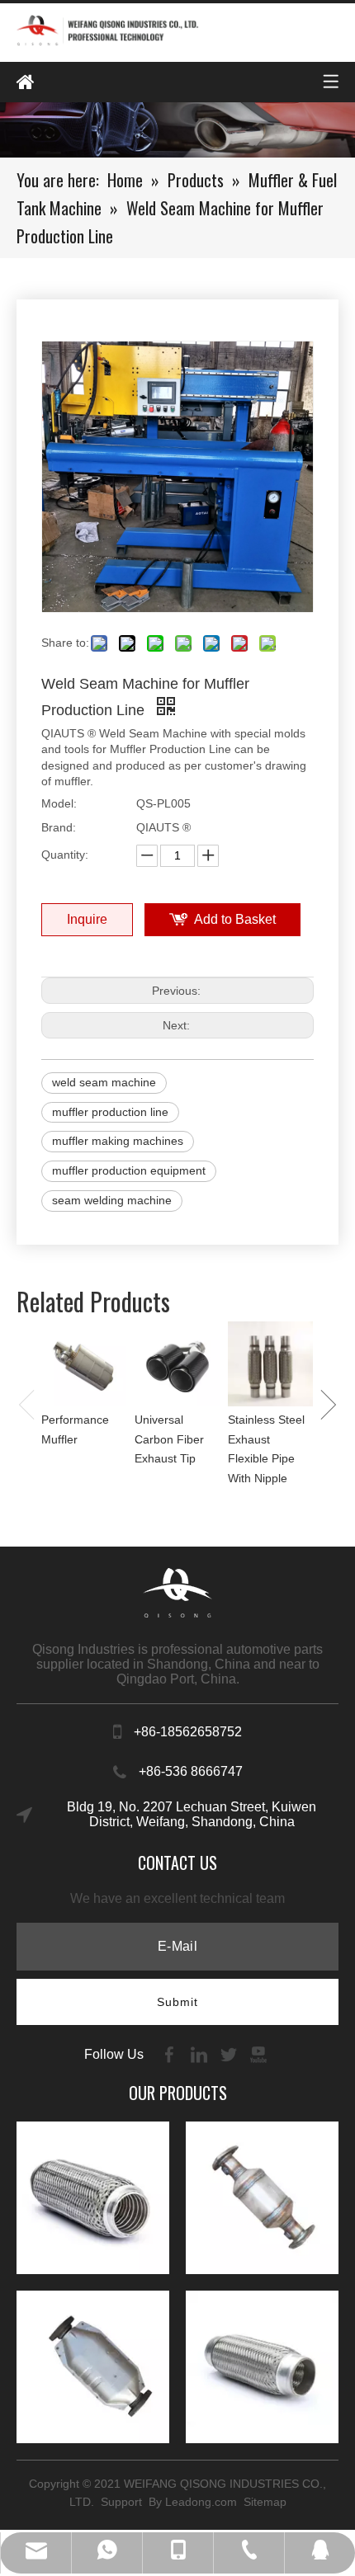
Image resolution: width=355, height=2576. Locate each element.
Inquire (87, 919)
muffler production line (110, 1112)
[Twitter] (230, 2053)
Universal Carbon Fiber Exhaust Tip (169, 1439)
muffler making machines (118, 1141)
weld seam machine (104, 1082)
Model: (59, 803)
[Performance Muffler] (84, 1364)
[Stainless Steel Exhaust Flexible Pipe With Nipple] (270, 1364)
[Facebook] (171, 2053)
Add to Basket (235, 919)
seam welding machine (112, 1200)
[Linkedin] (201, 2053)
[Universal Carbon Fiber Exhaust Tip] (177, 1364)
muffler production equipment (129, 1170)
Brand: (59, 827)
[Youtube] (258, 2053)
